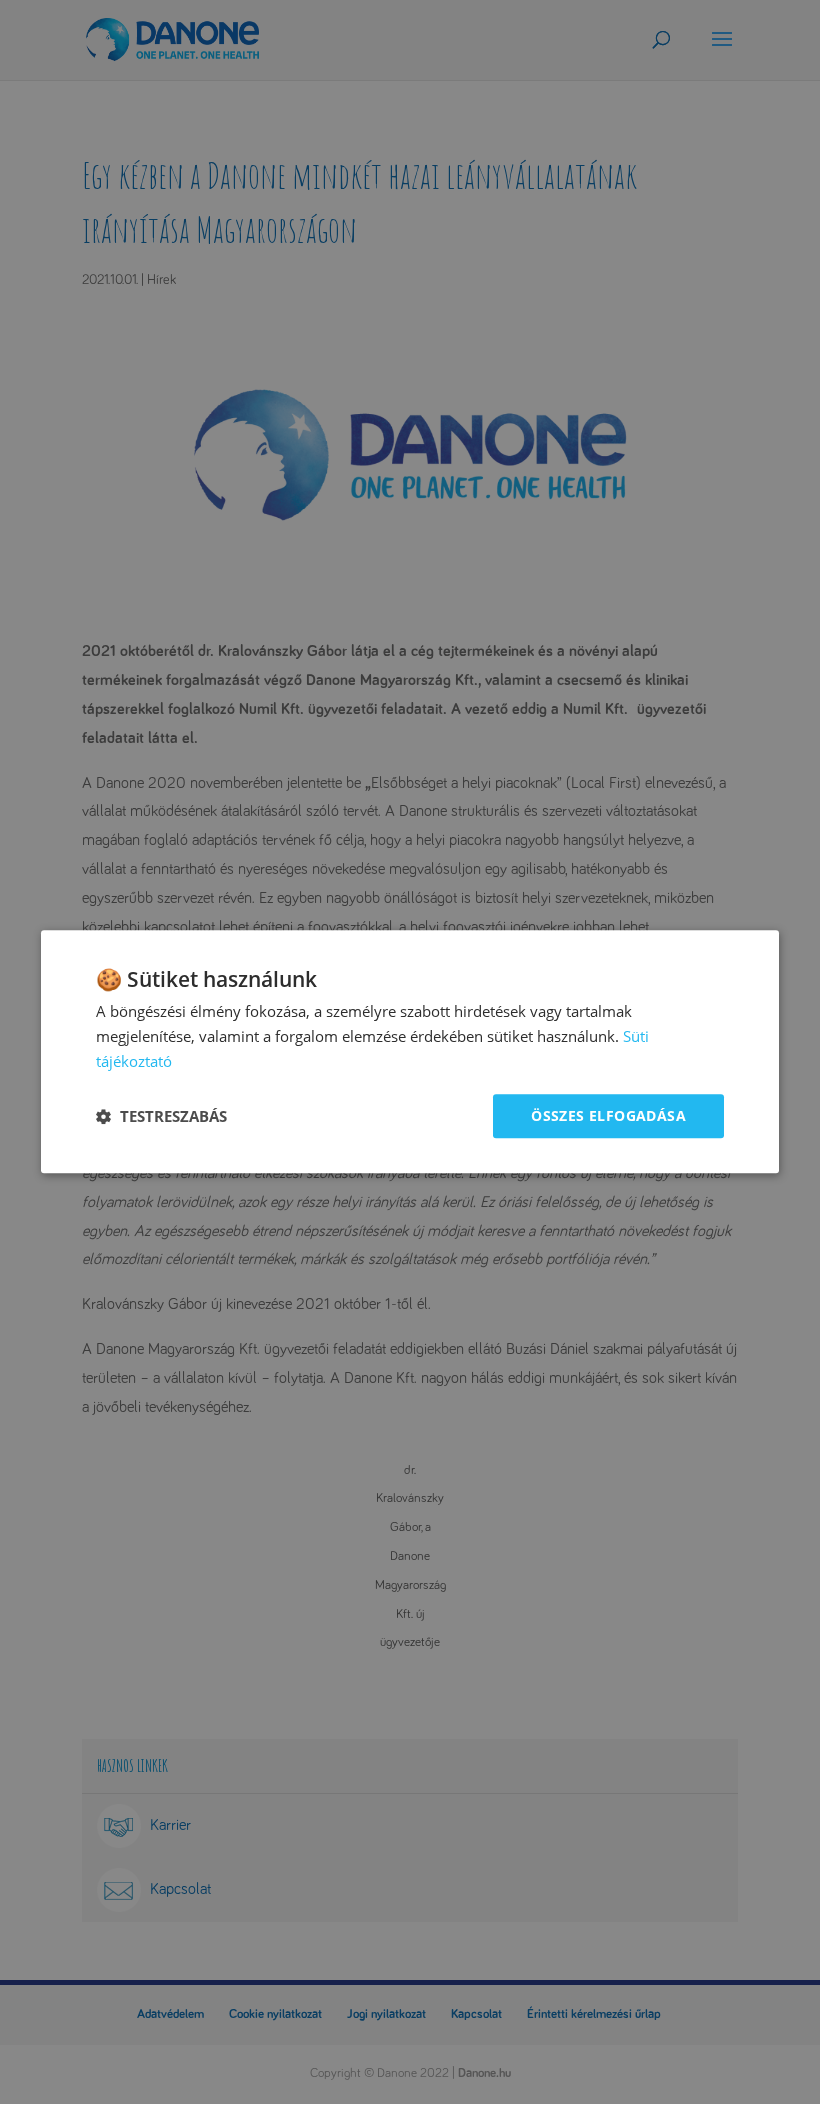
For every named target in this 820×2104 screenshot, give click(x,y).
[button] (161, 1116)
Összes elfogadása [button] (608, 1115)
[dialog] (410, 1051)
